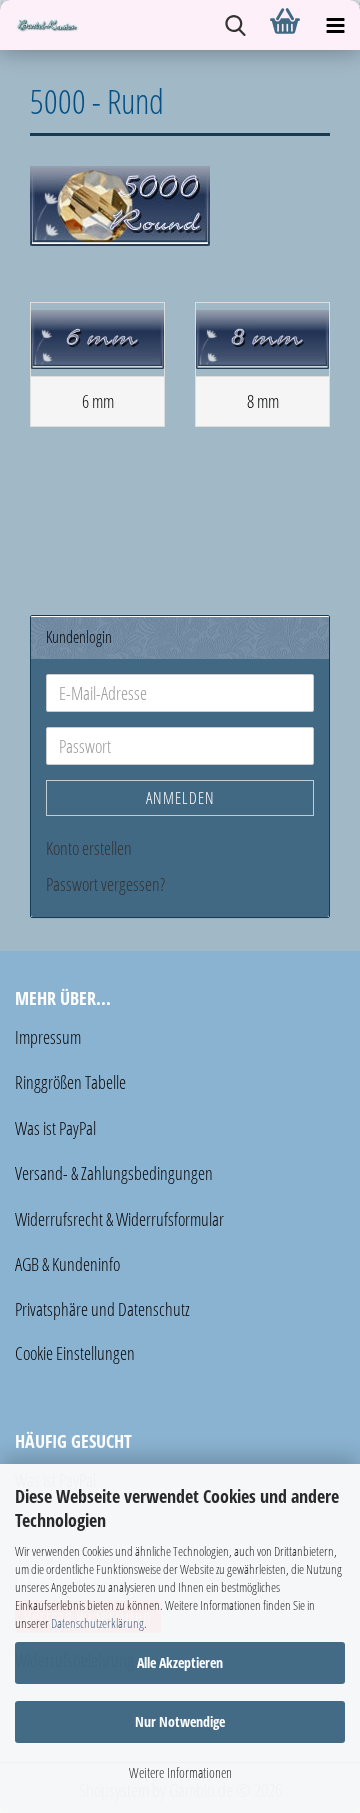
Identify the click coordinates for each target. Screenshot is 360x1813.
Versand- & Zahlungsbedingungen (114, 1173)
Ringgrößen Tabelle (70, 1082)
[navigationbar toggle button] (335, 25)
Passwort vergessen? (105, 884)
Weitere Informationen (180, 1772)
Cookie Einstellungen (75, 1353)
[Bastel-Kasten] (40, 25)
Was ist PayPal (55, 1128)
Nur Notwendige (180, 1721)
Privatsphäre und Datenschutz (102, 1309)
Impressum (48, 1037)
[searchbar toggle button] (235, 25)
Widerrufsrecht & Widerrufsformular (119, 1219)
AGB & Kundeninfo (67, 1264)
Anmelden (180, 798)
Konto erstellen (89, 848)
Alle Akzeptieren (180, 1662)
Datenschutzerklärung (97, 1623)
